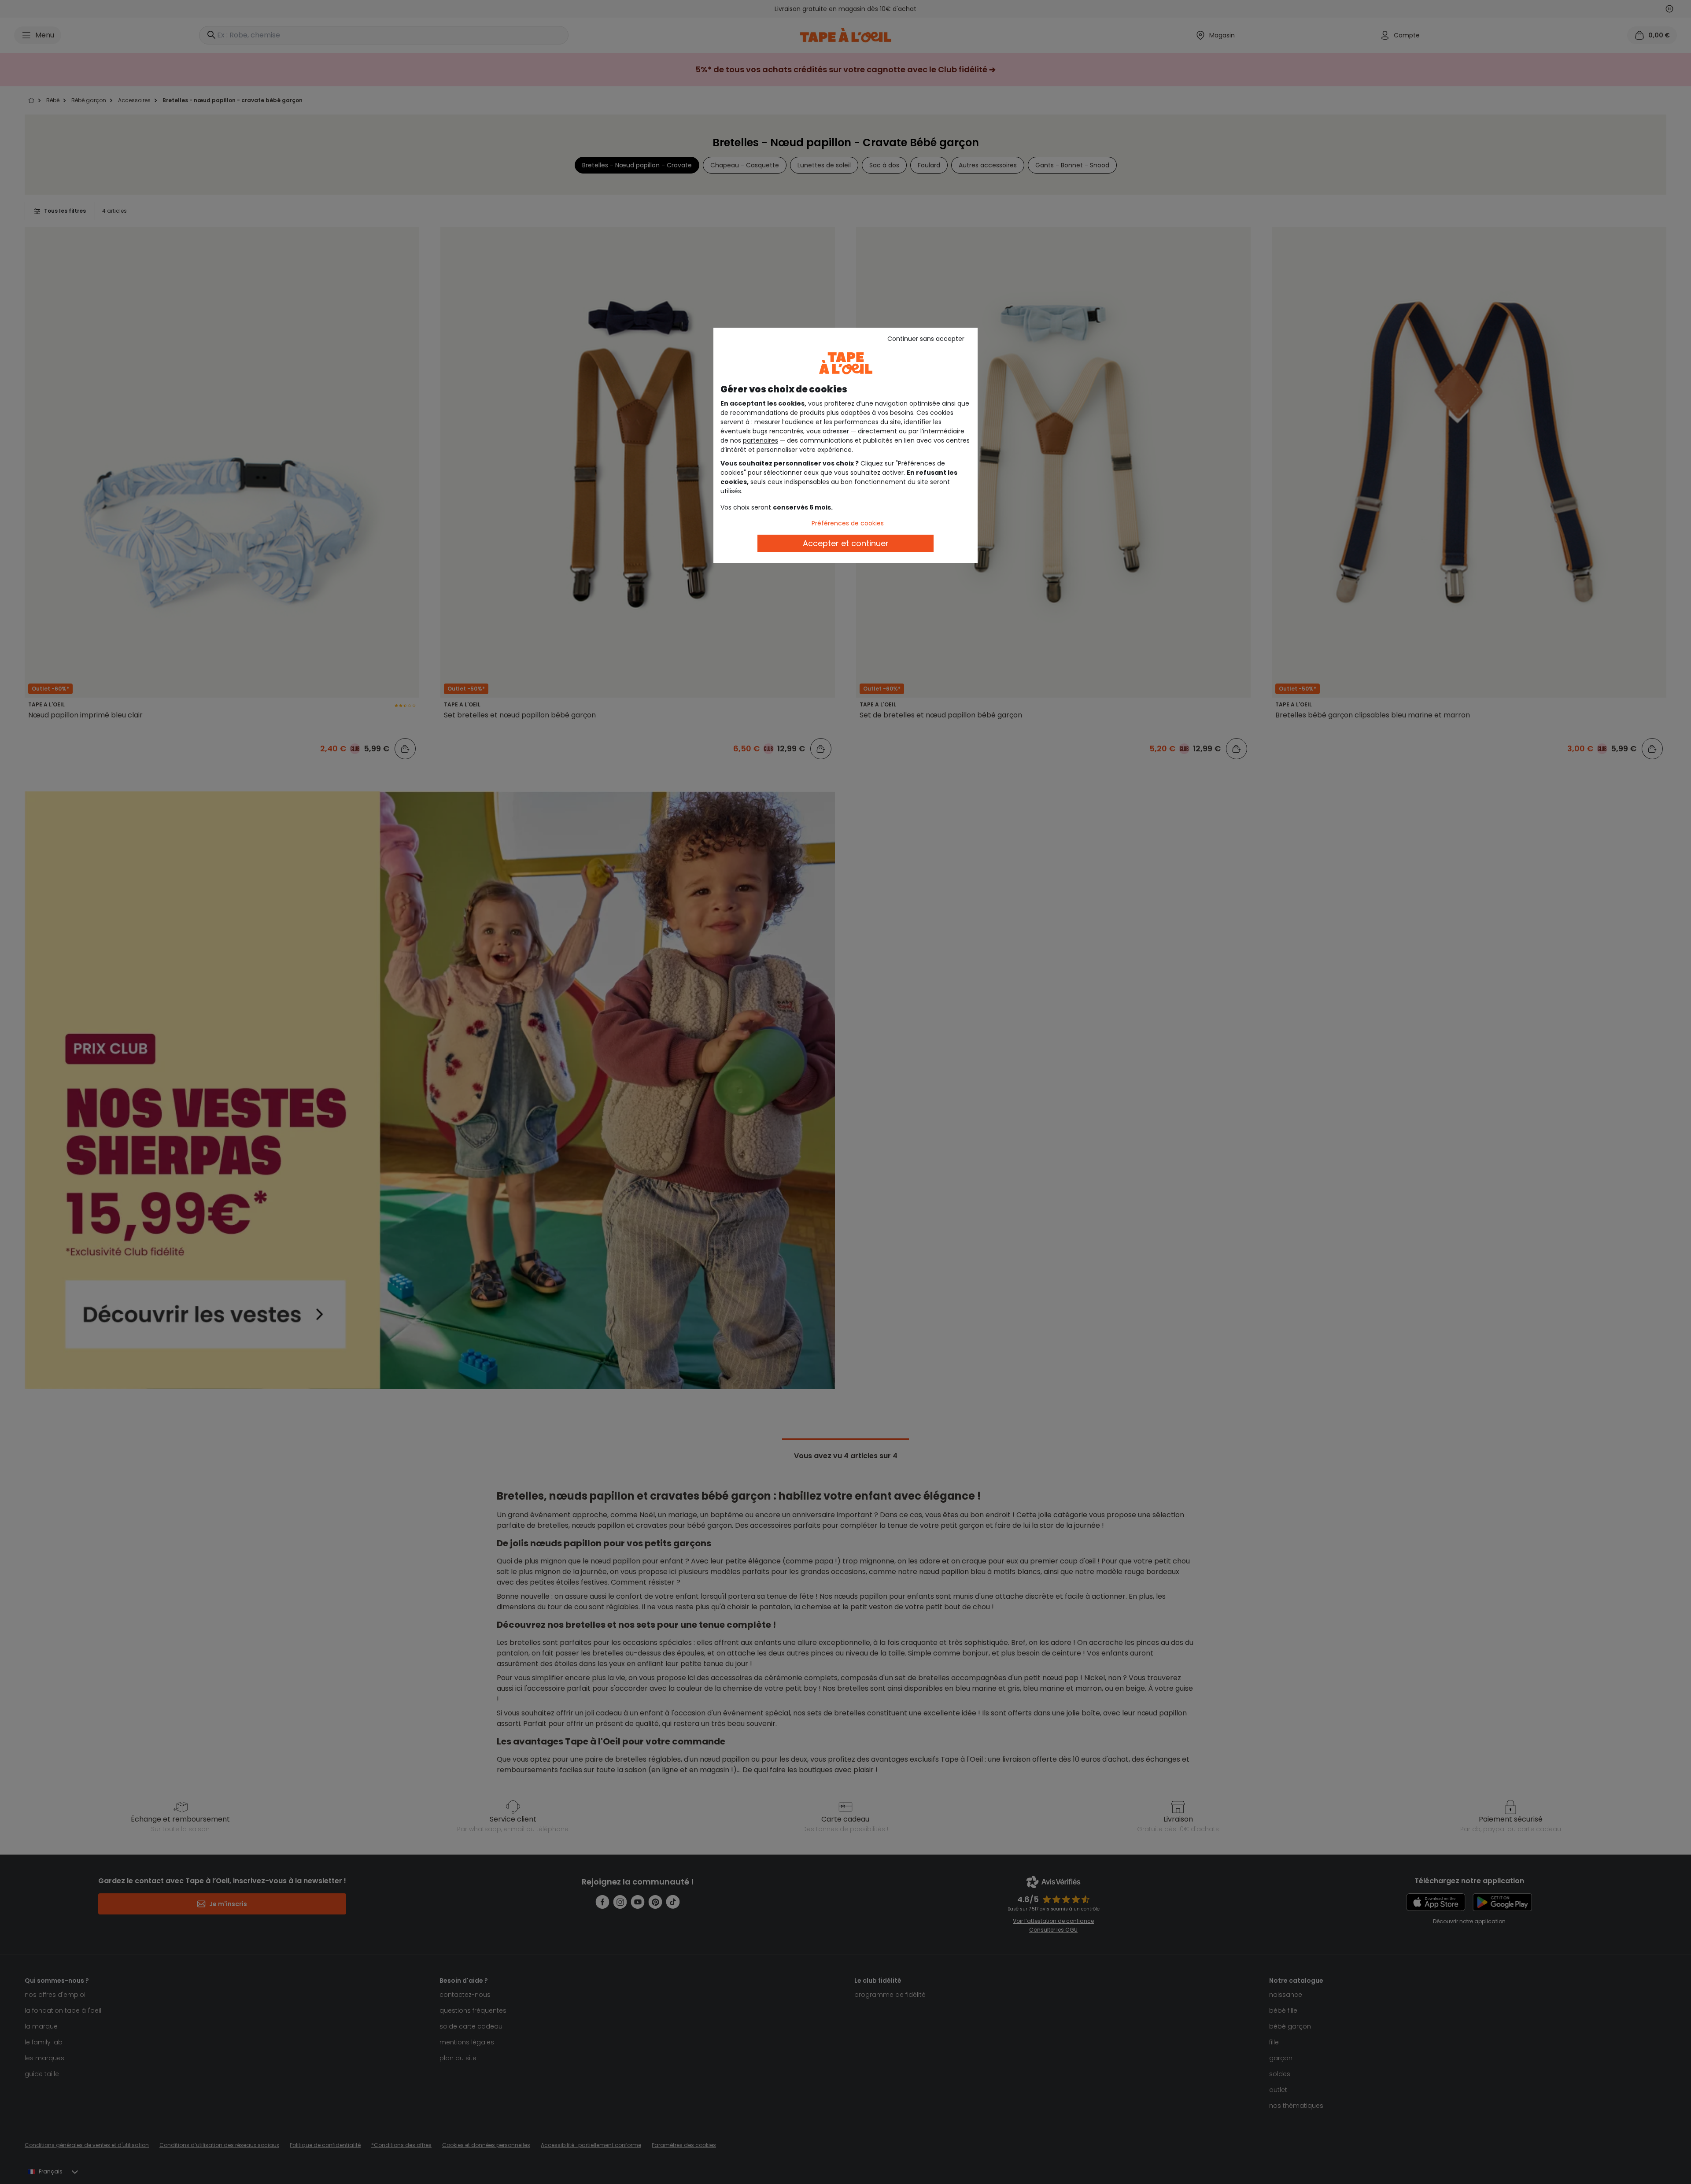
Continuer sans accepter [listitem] (926, 339)
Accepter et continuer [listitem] (846, 543)
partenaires (761, 440)
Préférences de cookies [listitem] (848, 523)
